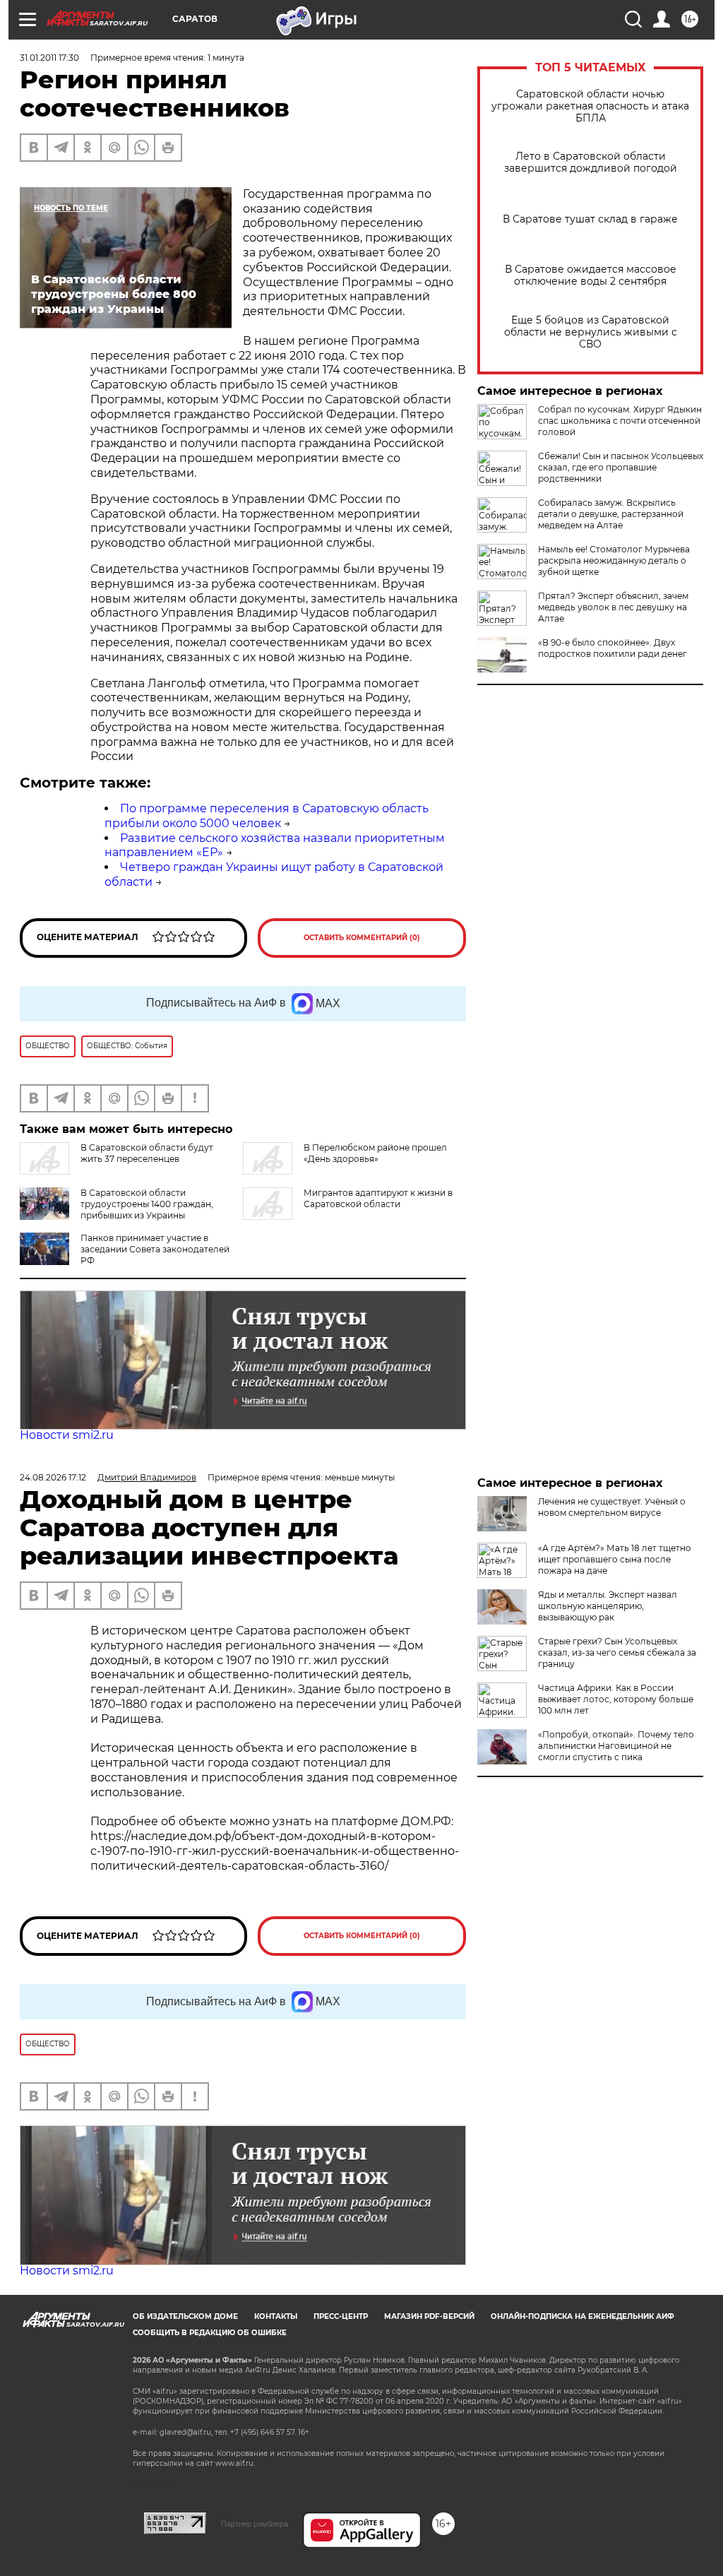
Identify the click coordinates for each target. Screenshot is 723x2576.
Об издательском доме (185, 2316)
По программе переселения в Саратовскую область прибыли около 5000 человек (267, 816)
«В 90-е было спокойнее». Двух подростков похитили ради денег (613, 648)
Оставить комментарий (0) (362, 938)
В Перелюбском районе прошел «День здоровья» (375, 1153)
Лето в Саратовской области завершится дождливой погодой (591, 162)
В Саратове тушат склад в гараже (590, 219)
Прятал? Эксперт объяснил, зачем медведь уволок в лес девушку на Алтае (613, 607)
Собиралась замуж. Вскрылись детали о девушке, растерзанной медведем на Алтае (611, 514)
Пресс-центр (341, 2316)
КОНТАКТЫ (276, 2316)
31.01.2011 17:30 (49, 58)
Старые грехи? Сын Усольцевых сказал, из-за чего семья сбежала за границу (617, 1652)
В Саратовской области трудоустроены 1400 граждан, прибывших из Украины (147, 1204)
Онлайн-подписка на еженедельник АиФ (582, 2316)
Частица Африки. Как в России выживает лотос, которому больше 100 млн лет (616, 1699)
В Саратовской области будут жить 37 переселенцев (147, 1153)
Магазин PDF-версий (429, 2316)
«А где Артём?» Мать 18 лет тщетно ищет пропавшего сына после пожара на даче (615, 1559)
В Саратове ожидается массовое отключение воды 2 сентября (591, 275)
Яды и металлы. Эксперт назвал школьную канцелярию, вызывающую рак (608, 1606)
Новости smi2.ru (67, 1435)
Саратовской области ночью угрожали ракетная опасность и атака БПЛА (590, 106)
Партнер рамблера (255, 2524)
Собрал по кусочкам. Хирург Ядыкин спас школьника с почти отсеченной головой (620, 421)
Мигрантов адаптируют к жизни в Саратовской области (378, 1198)
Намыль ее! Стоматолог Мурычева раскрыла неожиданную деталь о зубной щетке (614, 560)
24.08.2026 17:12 (53, 1477)
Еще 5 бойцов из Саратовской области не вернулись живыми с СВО (591, 332)
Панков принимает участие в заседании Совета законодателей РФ (155, 1249)
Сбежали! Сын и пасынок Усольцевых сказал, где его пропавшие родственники (621, 467)
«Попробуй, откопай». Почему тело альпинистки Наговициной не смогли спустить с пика (616, 1746)
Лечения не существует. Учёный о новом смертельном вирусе (612, 1507)
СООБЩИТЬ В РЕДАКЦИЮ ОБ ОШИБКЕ (210, 2333)
